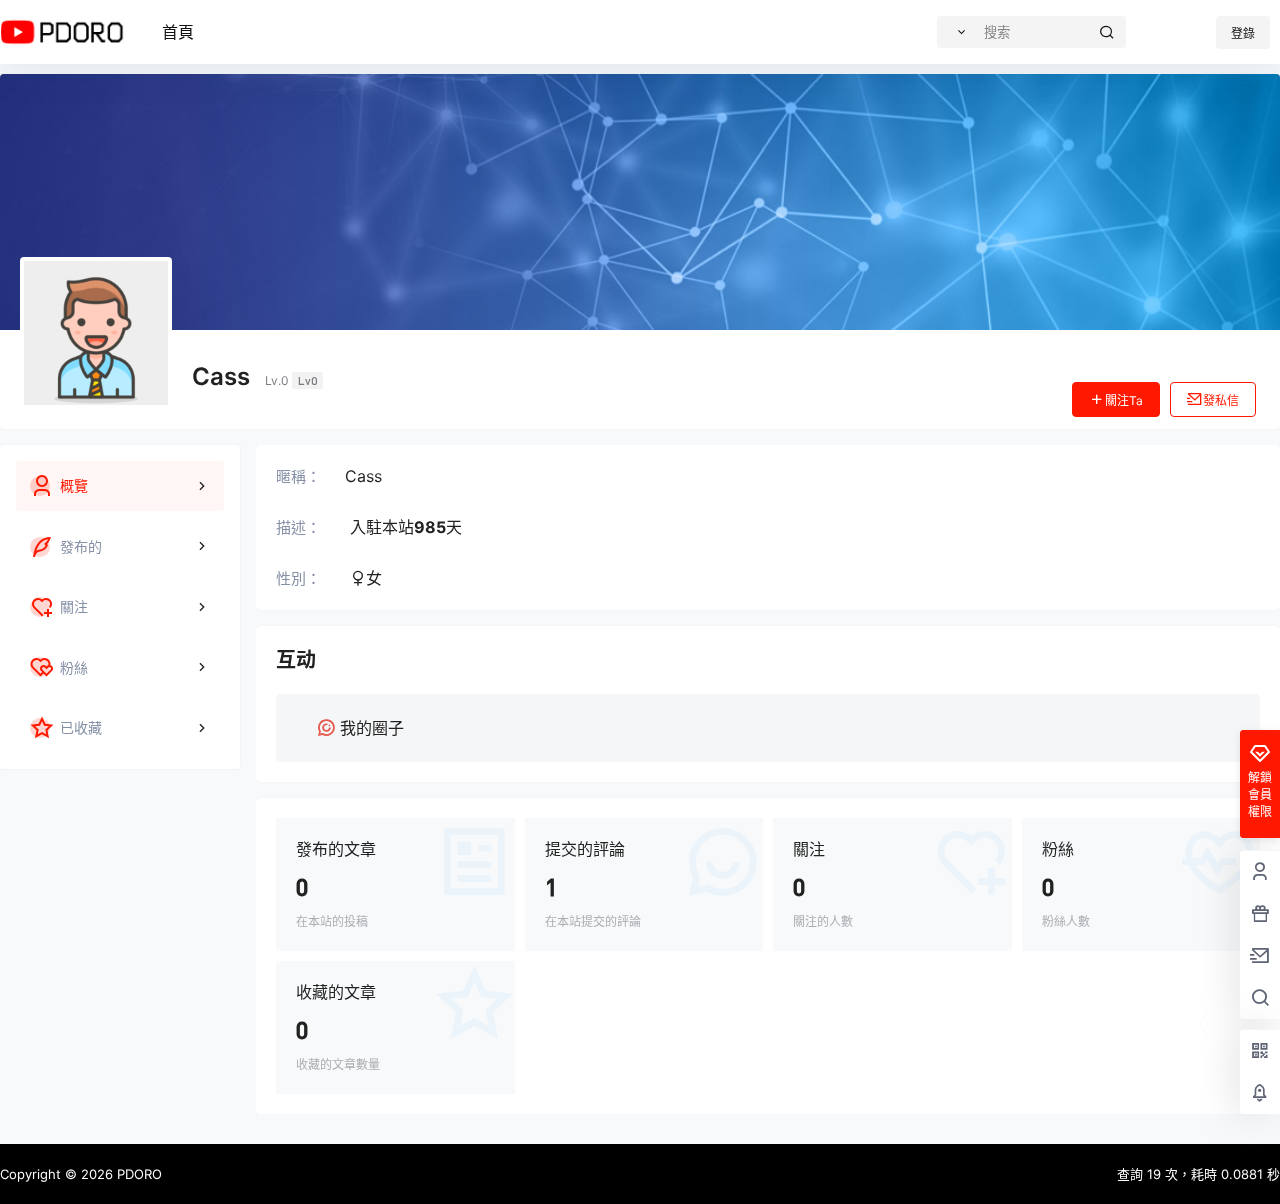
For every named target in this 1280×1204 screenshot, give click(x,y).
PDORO (137, 1174)
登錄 (1243, 33)
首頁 (178, 32)
